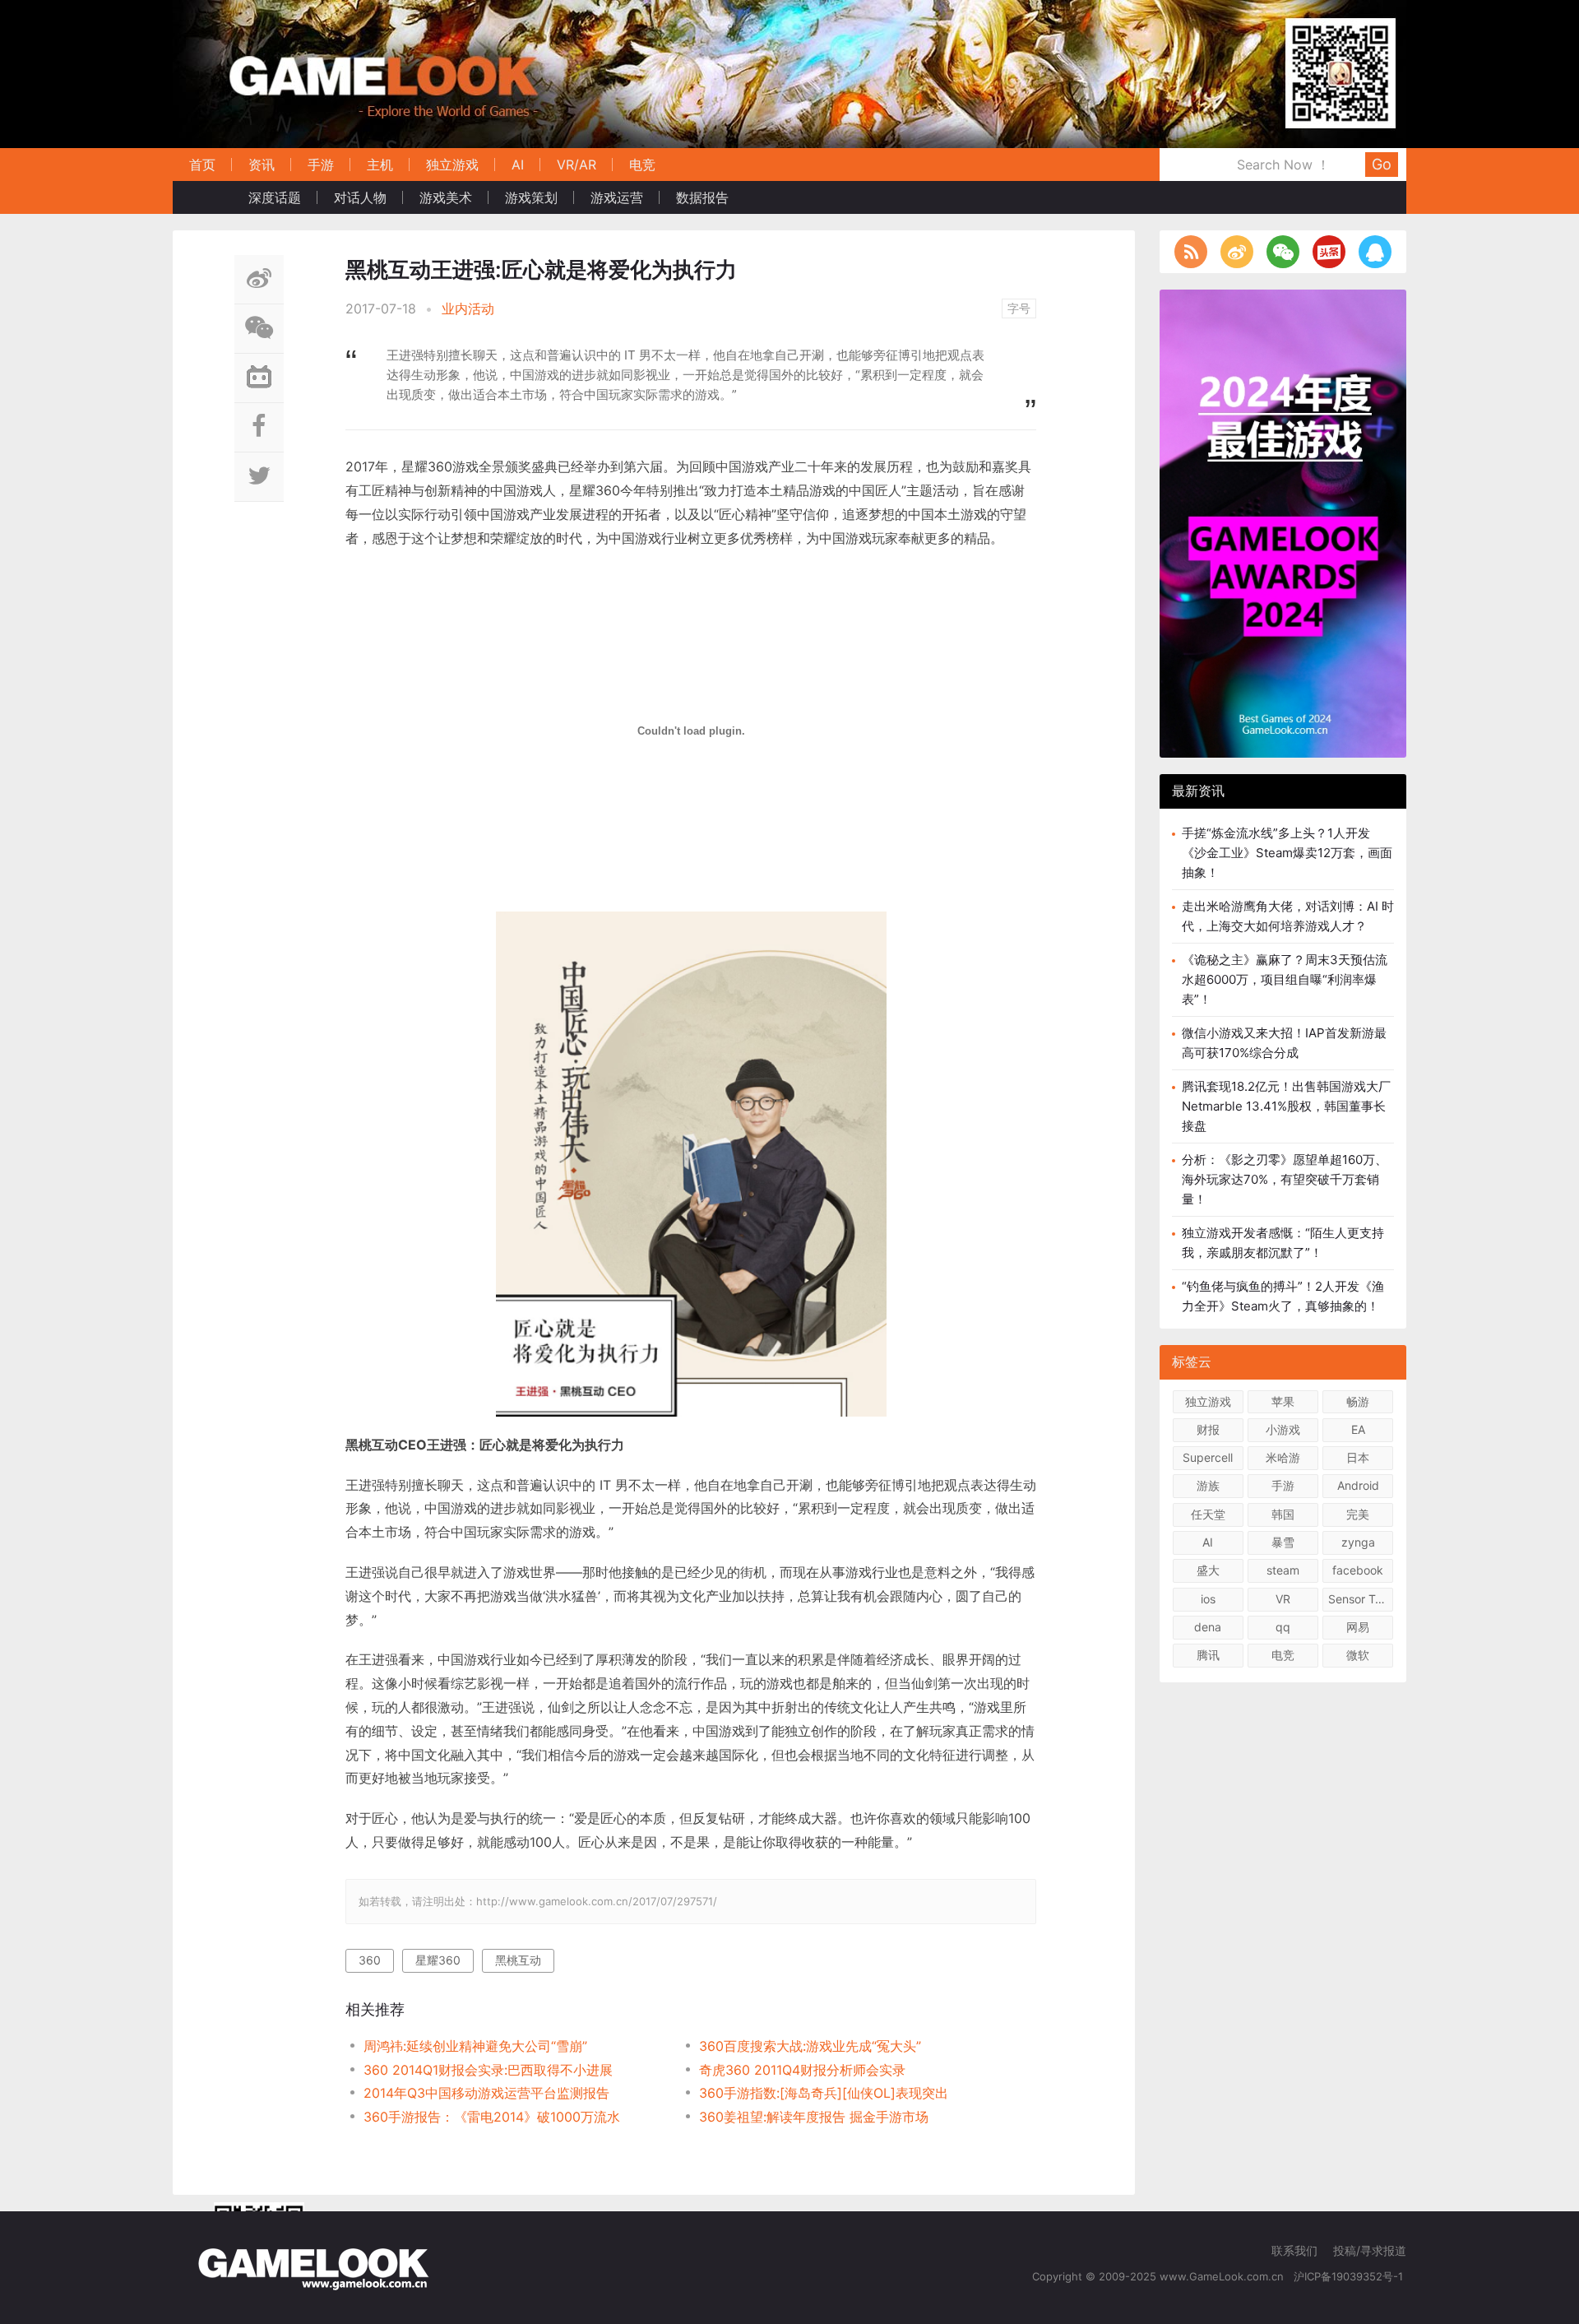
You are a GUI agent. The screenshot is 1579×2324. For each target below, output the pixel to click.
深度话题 (275, 197)
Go (1382, 164)
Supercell (1208, 1457)
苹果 (1283, 1401)
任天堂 (1208, 1514)
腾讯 (1208, 1655)
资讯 (262, 165)
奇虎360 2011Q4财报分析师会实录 (802, 2070)
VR (1283, 1599)
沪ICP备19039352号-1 (1350, 2276)
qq (1283, 1627)
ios (1208, 1599)
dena (1208, 1627)
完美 (1358, 1514)
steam (1283, 1570)
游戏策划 (531, 197)
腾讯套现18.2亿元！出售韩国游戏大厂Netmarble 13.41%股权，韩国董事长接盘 (1286, 1106)
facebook (1358, 1570)
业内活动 (468, 308)
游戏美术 (446, 197)
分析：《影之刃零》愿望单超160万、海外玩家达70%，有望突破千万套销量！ (1285, 1179)
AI (518, 165)
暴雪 (1283, 1542)
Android (1358, 1485)
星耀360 (438, 1960)
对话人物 (360, 197)
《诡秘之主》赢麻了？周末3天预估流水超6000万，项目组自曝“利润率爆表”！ (1285, 979)
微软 (1358, 1655)
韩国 (1283, 1514)
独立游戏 (452, 165)
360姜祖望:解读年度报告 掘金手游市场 (814, 2117)
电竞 (642, 165)
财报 (1208, 1429)
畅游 (1358, 1401)
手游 (321, 165)
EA (1358, 1429)
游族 (1208, 1485)
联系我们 (1294, 2250)
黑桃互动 (518, 1960)
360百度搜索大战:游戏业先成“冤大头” (810, 2046)
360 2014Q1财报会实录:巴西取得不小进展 (488, 2070)
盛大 (1208, 1570)
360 (370, 1960)
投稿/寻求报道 (1370, 2250)
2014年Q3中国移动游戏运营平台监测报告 (486, 2093)
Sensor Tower (1361, 1599)
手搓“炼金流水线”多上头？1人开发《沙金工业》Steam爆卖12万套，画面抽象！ (1287, 853)
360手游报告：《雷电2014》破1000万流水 (492, 2117)
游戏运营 (617, 197)
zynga (1358, 1542)
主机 (380, 165)
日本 (1358, 1457)
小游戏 (1283, 1429)
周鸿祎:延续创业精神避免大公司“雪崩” (475, 2046)
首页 (202, 165)
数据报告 (702, 197)
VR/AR (576, 165)
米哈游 (1283, 1457)
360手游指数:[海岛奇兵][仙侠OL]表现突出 (824, 2093)
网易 (1358, 1627)
